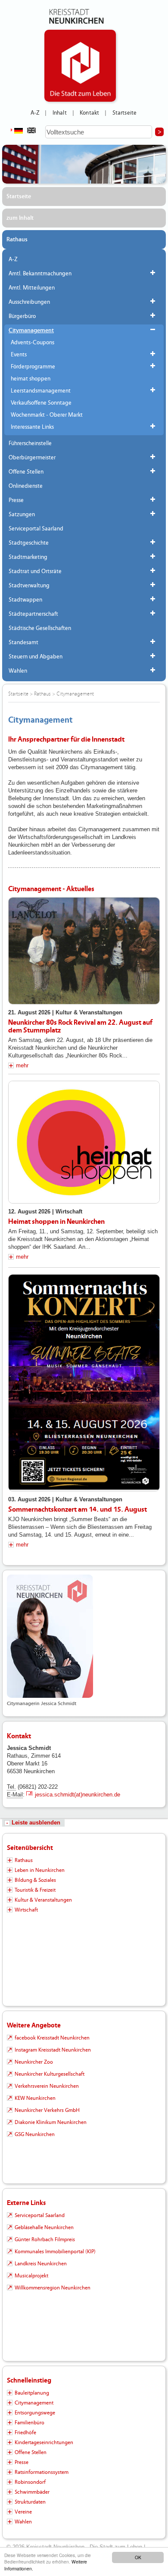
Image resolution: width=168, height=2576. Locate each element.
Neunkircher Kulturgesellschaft (50, 2074)
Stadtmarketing (28, 557)
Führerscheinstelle (30, 443)
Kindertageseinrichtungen (44, 2442)
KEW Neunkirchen (35, 2098)
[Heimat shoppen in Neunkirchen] (84, 1142)
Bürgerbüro (22, 316)
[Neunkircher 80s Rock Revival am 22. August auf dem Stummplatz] (84, 951)
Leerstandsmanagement (41, 391)
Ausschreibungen (29, 302)
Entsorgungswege (35, 2413)
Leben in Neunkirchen (40, 1870)
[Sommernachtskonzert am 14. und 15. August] (84, 1383)
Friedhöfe (25, 2433)
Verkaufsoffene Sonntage (41, 403)
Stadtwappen (25, 600)
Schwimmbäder (32, 2492)
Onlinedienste (26, 486)
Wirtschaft (26, 1910)
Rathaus (17, 240)
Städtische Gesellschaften (40, 628)
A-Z (35, 113)
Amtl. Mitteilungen (32, 288)
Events (19, 355)
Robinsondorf (30, 2482)
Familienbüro (30, 2423)
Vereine (23, 2512)
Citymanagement (31, 331)
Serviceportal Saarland (36, 529)
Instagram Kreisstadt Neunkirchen (53, 2050)
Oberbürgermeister (32, 458)
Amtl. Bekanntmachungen (40, 274)
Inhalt (60, 113)
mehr (22, 1065)
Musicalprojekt (31, 2276)
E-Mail (15, 1795)
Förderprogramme (33, 367)
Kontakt (89, 113)
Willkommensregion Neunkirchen (53, 2288)
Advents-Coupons (33, 343)
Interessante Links (32, 427)
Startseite (125, 113)
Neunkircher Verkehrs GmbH (47, 2110)
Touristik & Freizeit (35, 1890)
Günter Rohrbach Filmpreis (45, 2239)
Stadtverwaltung (29, 586)
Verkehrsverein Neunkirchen (47, 2086)
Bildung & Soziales (35, 1880)
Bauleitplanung (32, 2393)
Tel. (11, 1787)
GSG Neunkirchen (35, 2134)
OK (138, 2557)
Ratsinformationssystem (42, 2472)
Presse (16, 500)
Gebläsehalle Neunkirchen (44, 2227)
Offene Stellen (26, 472)
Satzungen (22, 515)
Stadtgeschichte (29, 543)
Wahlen (18, 671)
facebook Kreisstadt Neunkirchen (52, 2038)
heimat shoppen (31, 379)
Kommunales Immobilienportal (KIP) (55, 2252)
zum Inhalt (20, 218)
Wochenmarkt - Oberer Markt (47, 415)
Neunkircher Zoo (34, 2062)
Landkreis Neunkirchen (41, 2264)
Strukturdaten (30, 2502)
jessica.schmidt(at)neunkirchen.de (78, 1795)
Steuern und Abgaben (36, 657)
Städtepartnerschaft (33, 614)
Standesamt (23, 642)
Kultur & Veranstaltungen (43, 1900)
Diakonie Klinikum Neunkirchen (51, 2122)
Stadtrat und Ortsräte (35, 571)
